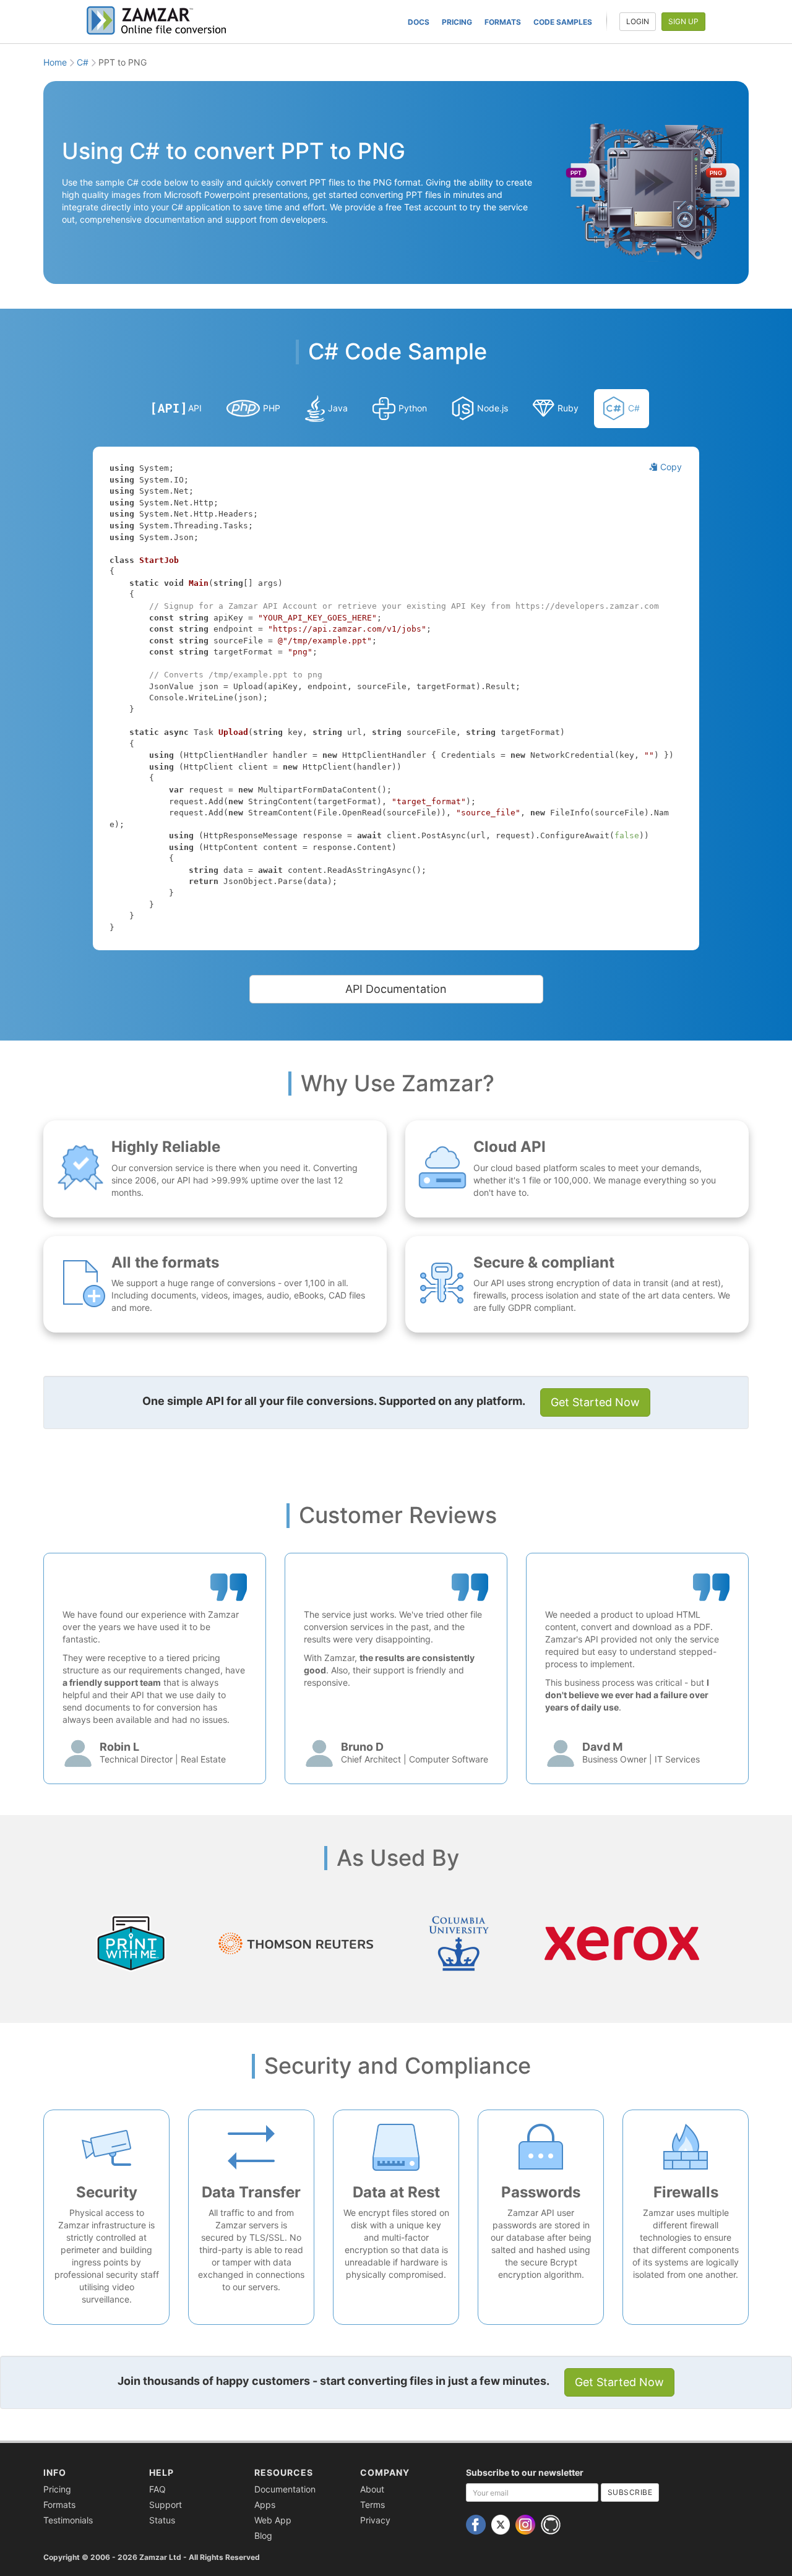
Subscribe (630, 2492)
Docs (419, 22)
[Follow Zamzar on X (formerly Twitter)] (502, 2524)
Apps (265, 2505)
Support (166, 2505)
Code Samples (563, 22)
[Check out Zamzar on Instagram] (527, 2524)
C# (83, 62)
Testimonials (68, 2520)
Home (55, 62)
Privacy (375, 2520)
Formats (503, 22)
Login (638, 21)
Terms (372, 2505)
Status (162, 2520)
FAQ (157, 2489)
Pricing (457, 22)
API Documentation (396, 989)
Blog (263, 2535)
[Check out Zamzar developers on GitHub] (552, 2524)
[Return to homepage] (161, 20)
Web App (273, 2520)
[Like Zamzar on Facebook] (477, 2524)
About (372, 2489)
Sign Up (683, 21)
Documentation (285, 2489)
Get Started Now (595, 1402)
